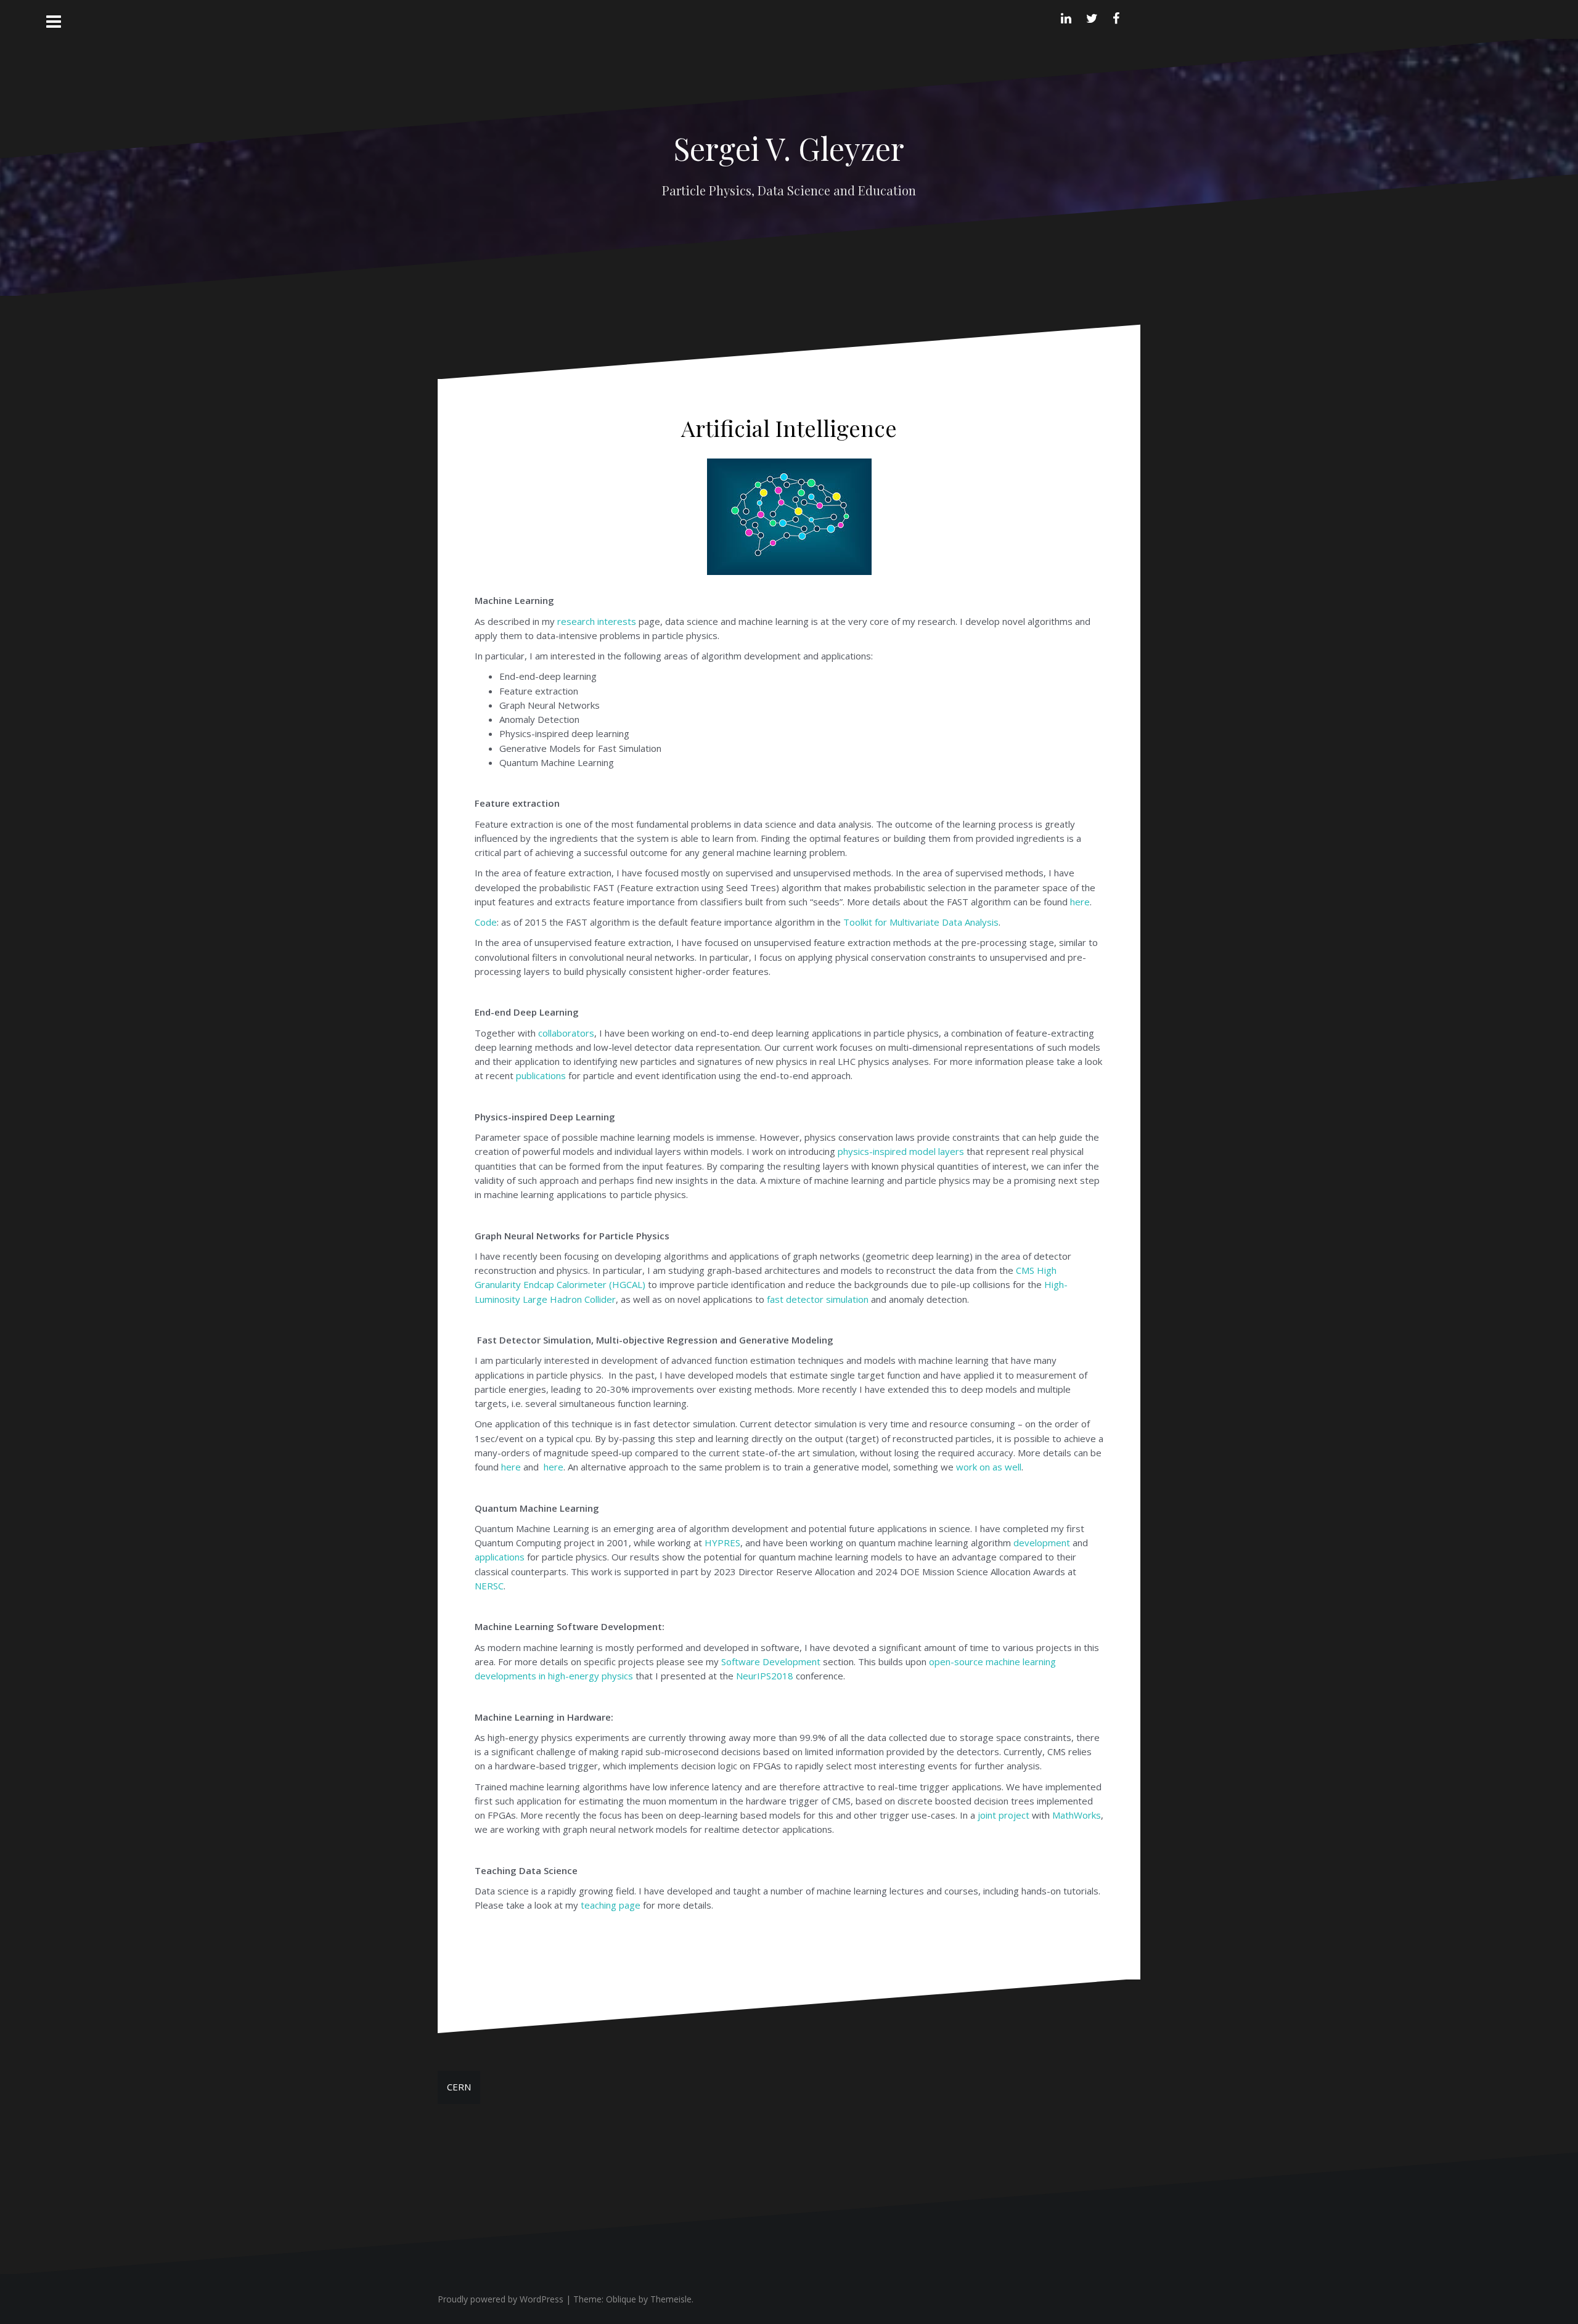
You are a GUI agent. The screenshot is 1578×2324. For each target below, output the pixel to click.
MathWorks (1077, 1815)
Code (486, 922)
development (1042, 1543)
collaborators (566, 1033)
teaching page (611, 1905)
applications (500, 1557)
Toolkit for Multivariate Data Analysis (921, 922)
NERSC (489, 1586)
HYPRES (722, 1543)
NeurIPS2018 (765, 1676)
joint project (1002, 1815)
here (1080, 902)
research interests (597, 621)
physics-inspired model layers (901, 1151)
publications (541, 1075)
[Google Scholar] (1134, 17)
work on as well (989, 1467)
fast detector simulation (818, 1299)
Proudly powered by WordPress (501, 2299)
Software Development (771, 1661)
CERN (459, 2087)
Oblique (621, 2299)
